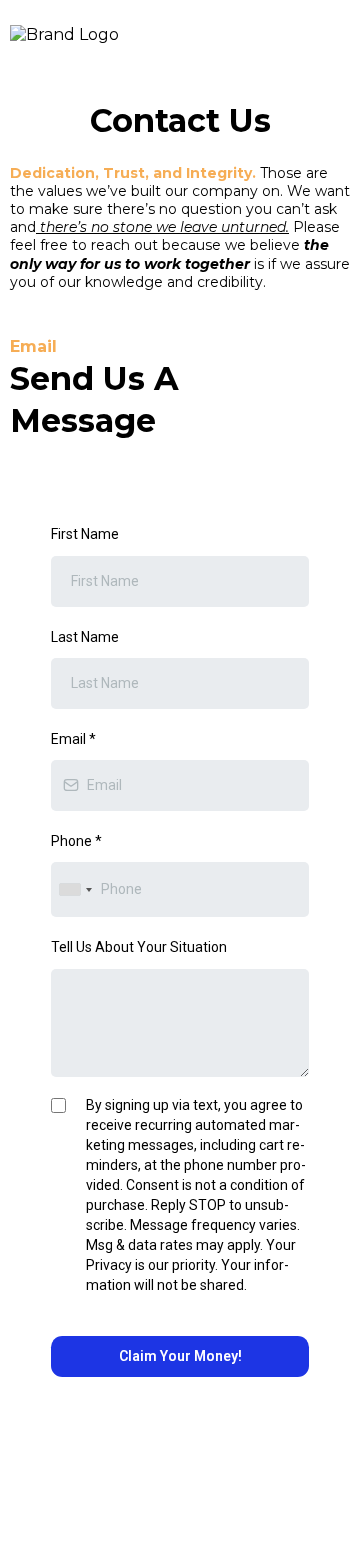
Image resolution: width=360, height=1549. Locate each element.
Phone (76, 841)
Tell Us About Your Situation (139, 947)
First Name (85, 534)
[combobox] (75, 889)
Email (73, 739)
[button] (344, 35)
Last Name (85, 637)
